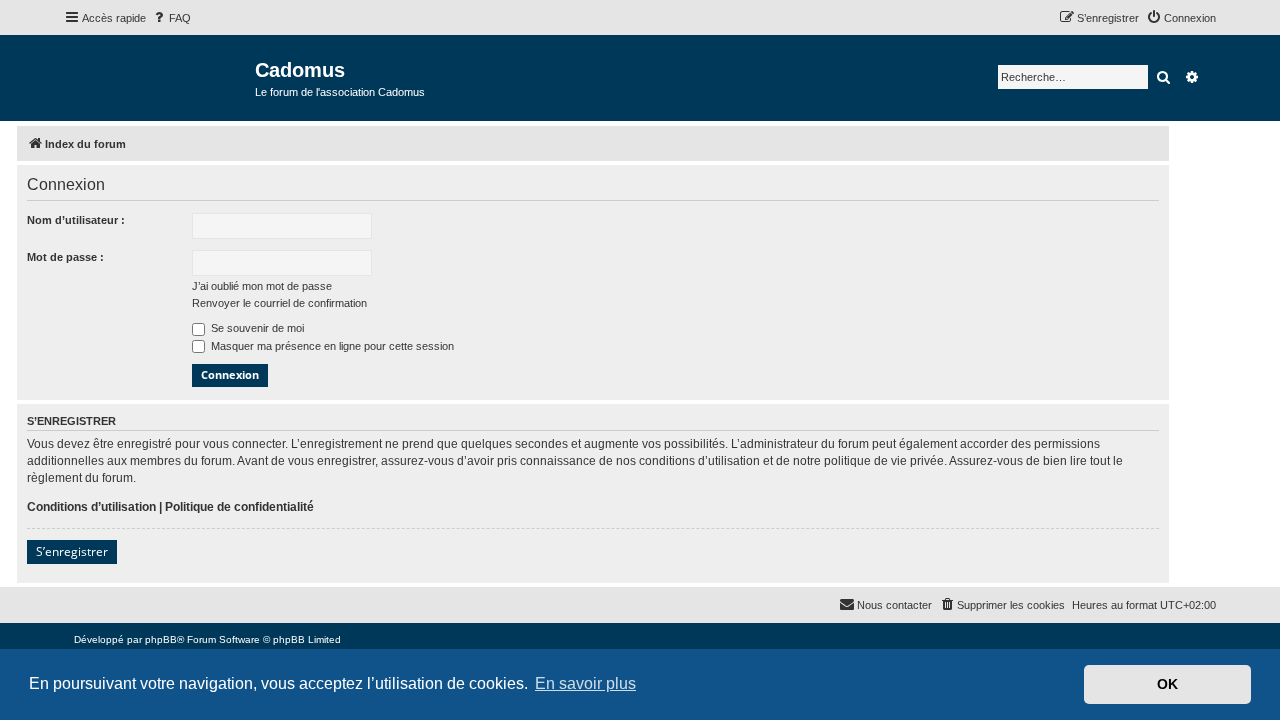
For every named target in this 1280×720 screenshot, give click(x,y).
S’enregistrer (72, 551)
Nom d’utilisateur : (76, 220)
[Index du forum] (159, 76)
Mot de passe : (65, 257)
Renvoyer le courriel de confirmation (279, 303)
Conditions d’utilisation (91, 507)
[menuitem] (171, 18)
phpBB (161, 639)
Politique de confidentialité (239, 507)
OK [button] (1167, 684)
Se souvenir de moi (256, 328)
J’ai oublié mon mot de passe (262, 286)
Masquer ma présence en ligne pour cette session (331, 346)
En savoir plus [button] (585, 683)
